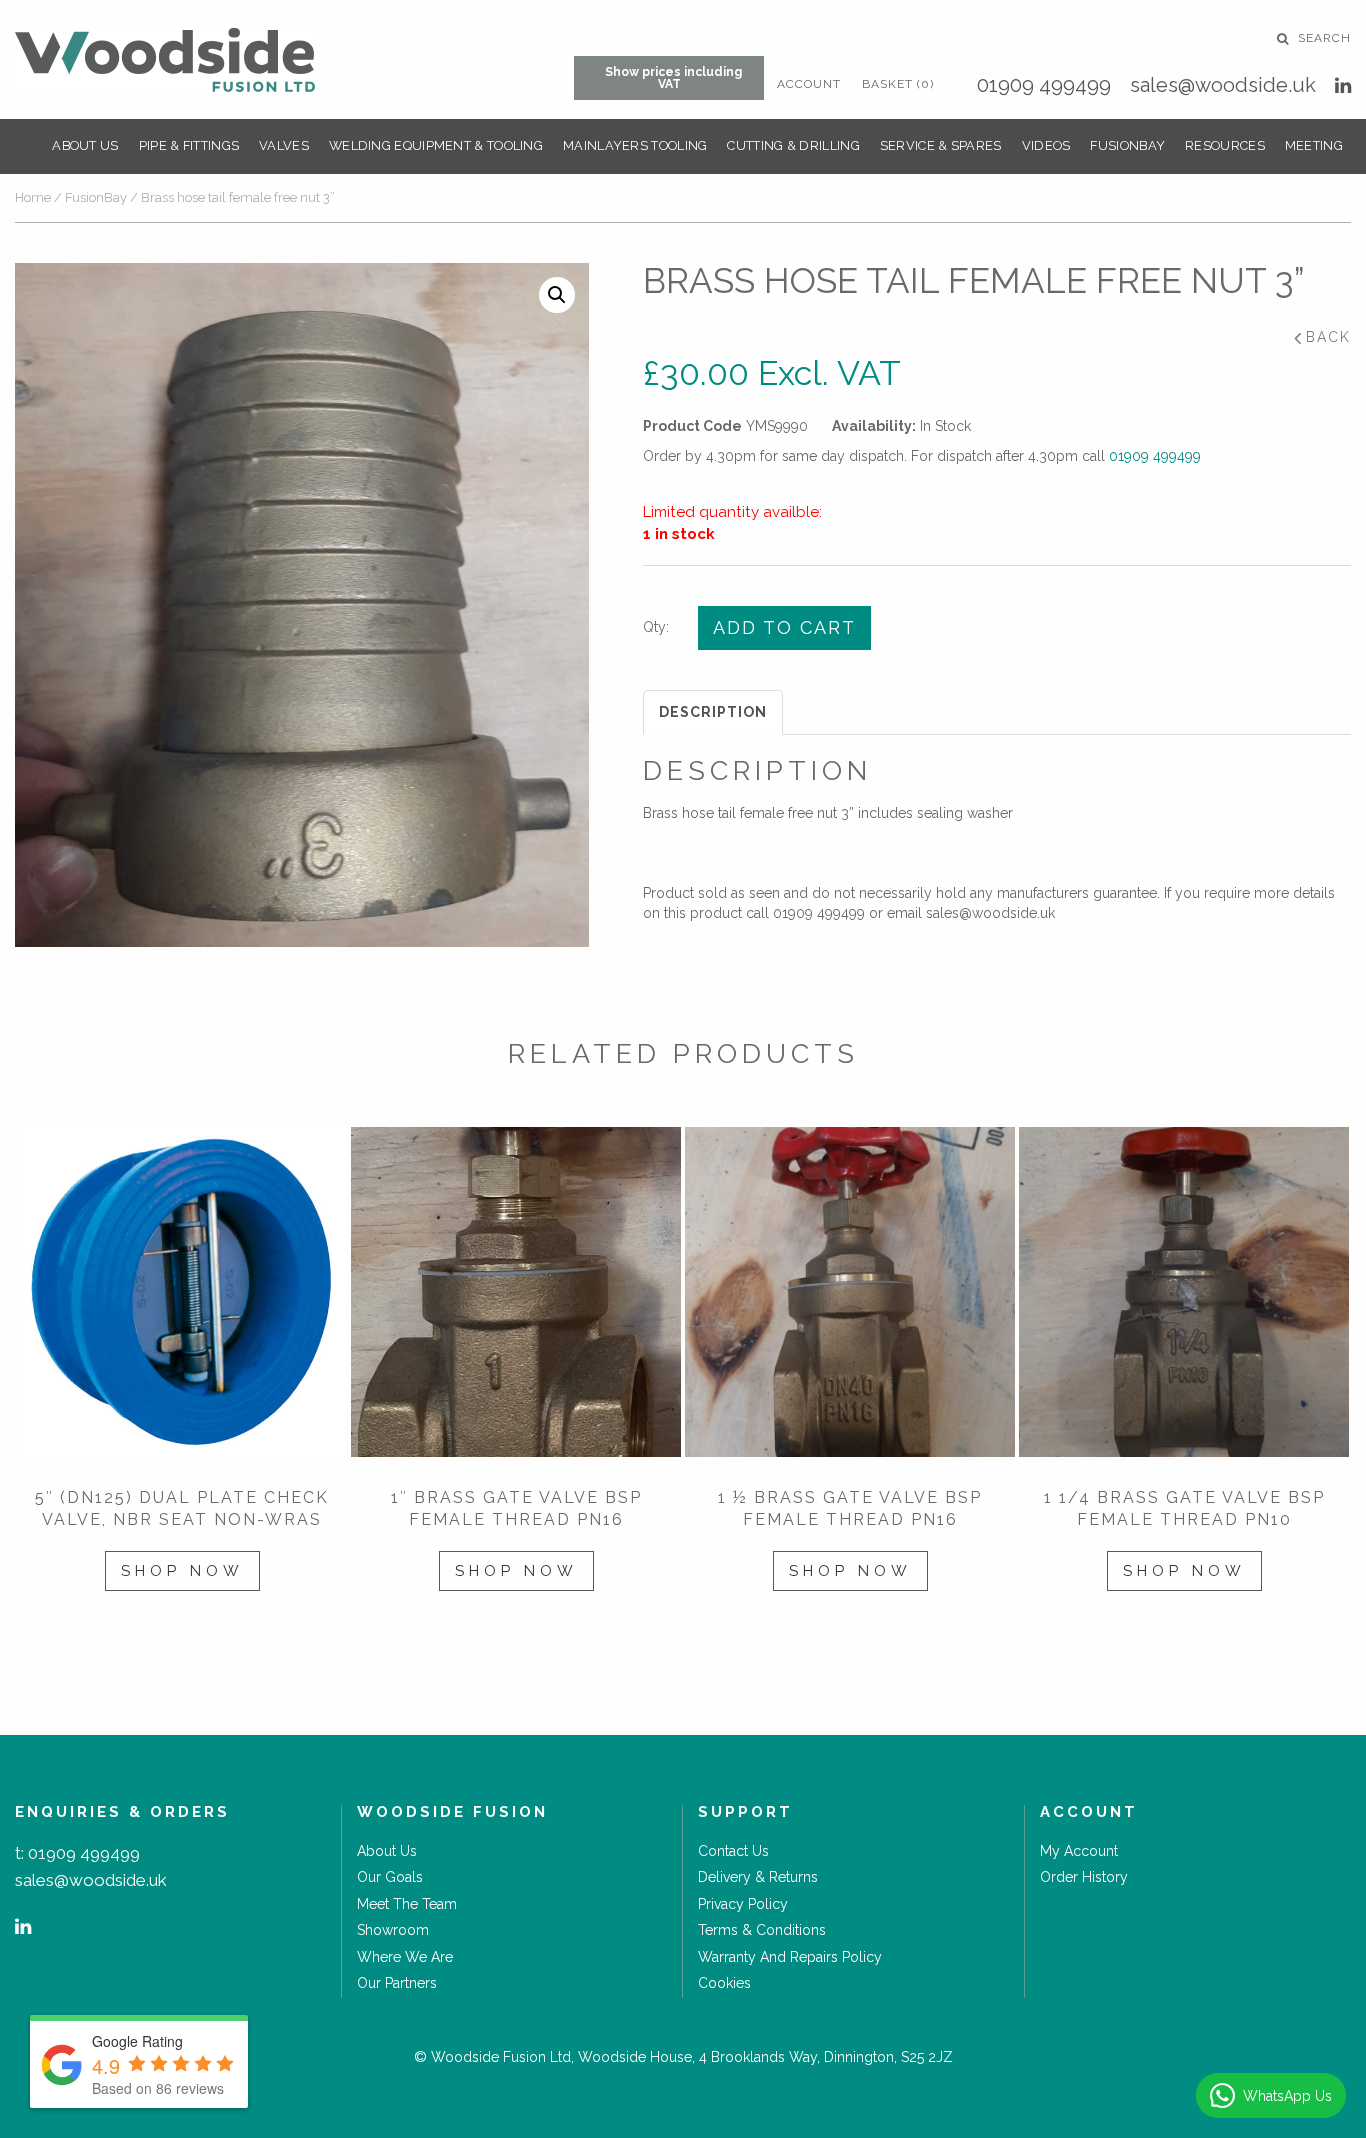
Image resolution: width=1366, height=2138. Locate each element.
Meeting (1314, 145)
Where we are (405, 1957)
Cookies (724, 1983)
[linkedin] (1343, 85)
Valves (284, 145)
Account (809, 84)
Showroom (393, 1930)
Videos (1046, 145)
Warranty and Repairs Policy (790, 1957)
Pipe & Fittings (189, 145)
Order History (1084, 1877)
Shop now (182, 1571)
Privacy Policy (743, 1904)
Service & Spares (941, 145)
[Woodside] (165, 60)
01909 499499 (1044, 85)
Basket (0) (898, 84)
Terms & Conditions (762, 1930)
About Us (85, 145)
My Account (1079, 1851)
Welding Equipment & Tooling (436, 145)
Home (33, 197)
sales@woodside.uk (1223, 85)
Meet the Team (407, 1904)
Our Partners (397, 1983)
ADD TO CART (784, 627)
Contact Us (733, 1851)
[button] (557, 295)
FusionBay (1127, 145)
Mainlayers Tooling (635, 145)
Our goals (390, 1877)
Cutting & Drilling (793, 145)
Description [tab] (713, 712)
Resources (1225, 145)
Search (1322, 38)
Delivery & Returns (758, 1877)
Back (1328, 337)
